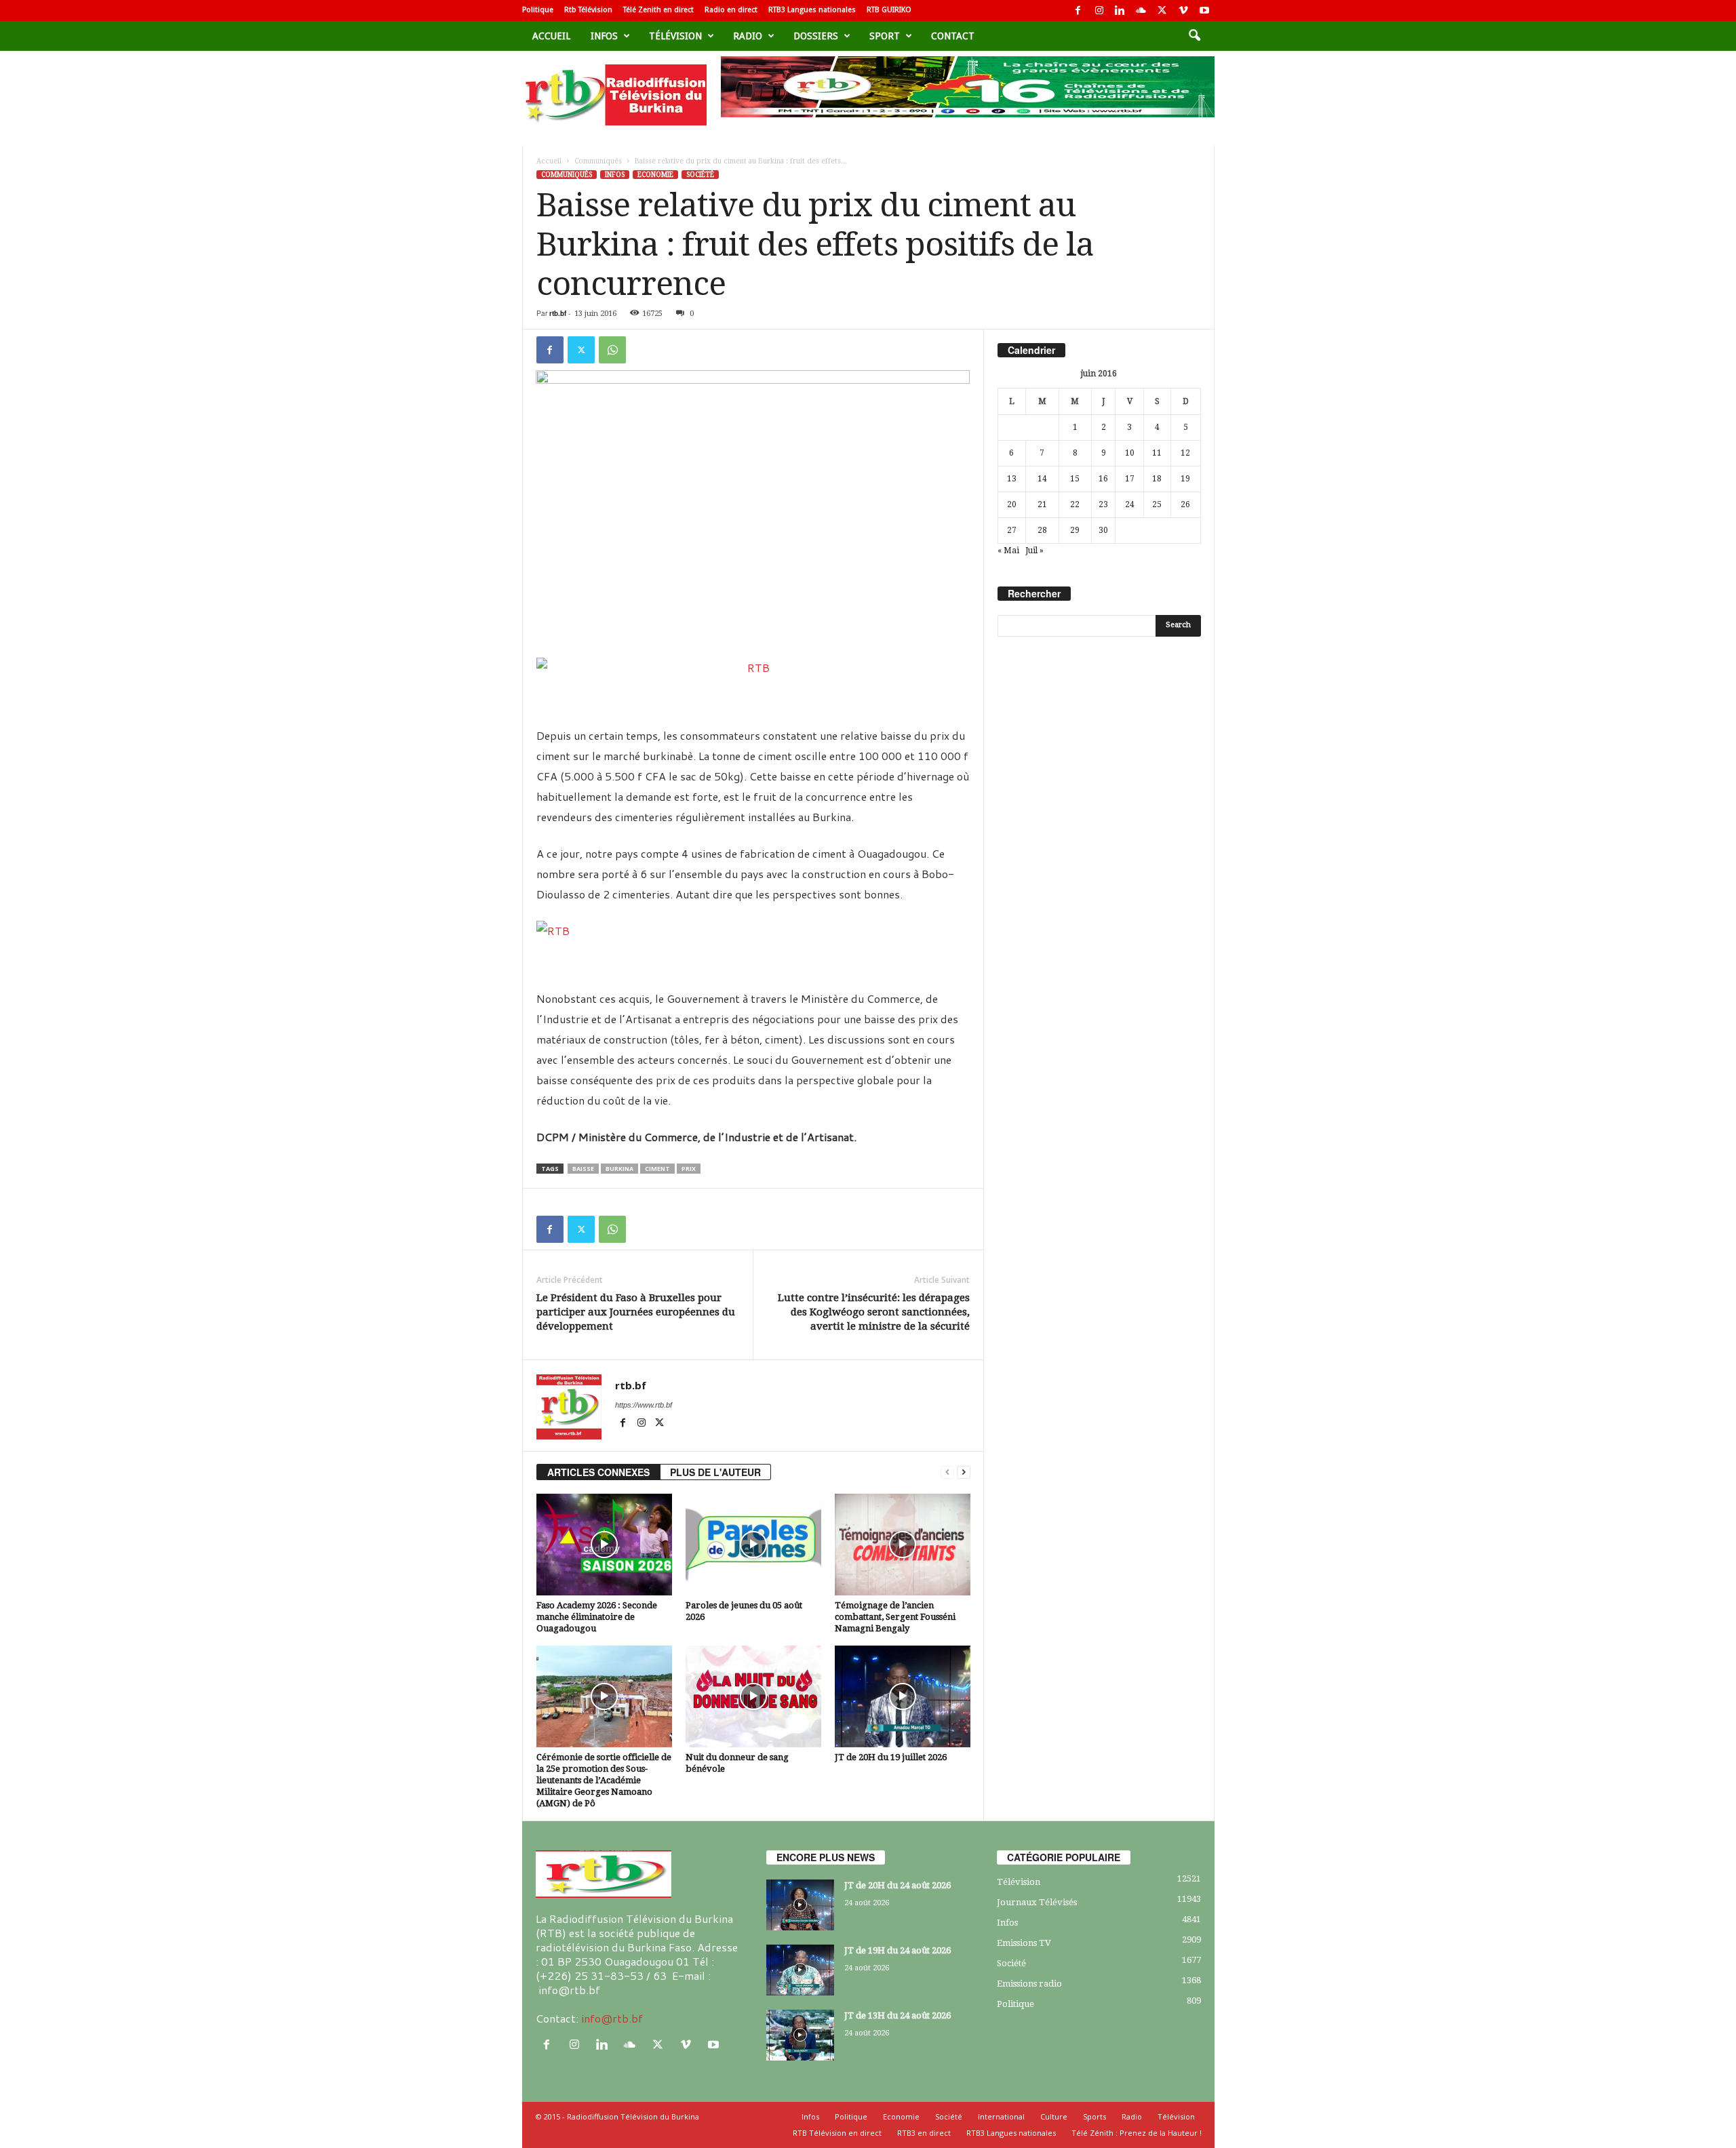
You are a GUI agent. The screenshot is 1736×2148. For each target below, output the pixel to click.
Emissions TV (1024, 1943)
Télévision (675, 36)
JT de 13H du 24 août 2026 (897, 2015)
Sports (1094, 2116)
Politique (538, 10)
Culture (1054, 2116)
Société (700, 175)
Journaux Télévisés (1037, 1902)
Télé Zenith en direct (658, 10)
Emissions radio (1029, 1984)
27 (1012, 530)
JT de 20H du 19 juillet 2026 (891, 1757)
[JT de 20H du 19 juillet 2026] (903, 1696)
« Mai (1008, 551)
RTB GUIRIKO (889, 10)
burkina (619, 1169)
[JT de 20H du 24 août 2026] (800, 1905)
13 (1012, 479)
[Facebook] (1078, 11)
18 (1157, 479)
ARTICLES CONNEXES (598, 1472)
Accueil (551, 36)
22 (1075, 504)
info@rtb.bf (612, 2018)
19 (1185, 479)
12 (1185, 453)
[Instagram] (1099, 11)
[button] (1194, 36)
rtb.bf (558, 313)
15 (1075, 479)
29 (1075, 530)
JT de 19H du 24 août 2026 (897, 1950)
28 (1042, 530)
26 (1185, 504)
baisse (583, 1169)
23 (1103, 504)
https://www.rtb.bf (644, 1405)
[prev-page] (947, 1472)
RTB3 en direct (924, 2133)
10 (1130, 453)
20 (1012, 504)
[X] (1162, 11)
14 (1042, 479)
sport (885, 36)
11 (1157, 453)
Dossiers (816, 36)
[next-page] (964, 1472)
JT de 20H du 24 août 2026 (897, 1885)
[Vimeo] (1183, 11)
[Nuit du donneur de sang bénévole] (753, 1696)
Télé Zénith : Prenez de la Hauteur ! (1137, 2133)
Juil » (1034, 551)
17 (1130, 479)
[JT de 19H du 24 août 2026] (800, 1970)
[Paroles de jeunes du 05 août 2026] (753, 1545)
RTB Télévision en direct (837, 2133)
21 (1042, 504)
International (1001, 2116)
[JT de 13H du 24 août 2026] (800, 2035)
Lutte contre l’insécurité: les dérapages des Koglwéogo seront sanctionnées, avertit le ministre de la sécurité (874, 1312)
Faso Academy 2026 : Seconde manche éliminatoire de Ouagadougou (597, 1617)
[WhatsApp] (612, 350)
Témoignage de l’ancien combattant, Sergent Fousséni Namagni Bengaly (895, 1617)
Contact (953, 36)
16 (1103, 479)
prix (689, 1169)
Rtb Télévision (588, 10)
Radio (748, 36)
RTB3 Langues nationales (812, 10)
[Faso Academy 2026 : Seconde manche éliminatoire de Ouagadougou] (604, 1545)
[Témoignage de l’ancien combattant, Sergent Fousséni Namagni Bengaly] (903, 1545)
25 (1157, 504)
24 (1130, 504)
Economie (655, 175)
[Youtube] (1204, 11)
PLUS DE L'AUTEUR (715, 1472)
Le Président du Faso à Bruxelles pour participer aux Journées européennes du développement (636, 1312)
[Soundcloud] (1141, 11)
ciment (657, 1169)
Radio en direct (731, 10)
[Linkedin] (1120, 11)
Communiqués (598, 161)
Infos (604, 36)
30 (1103, 530)
